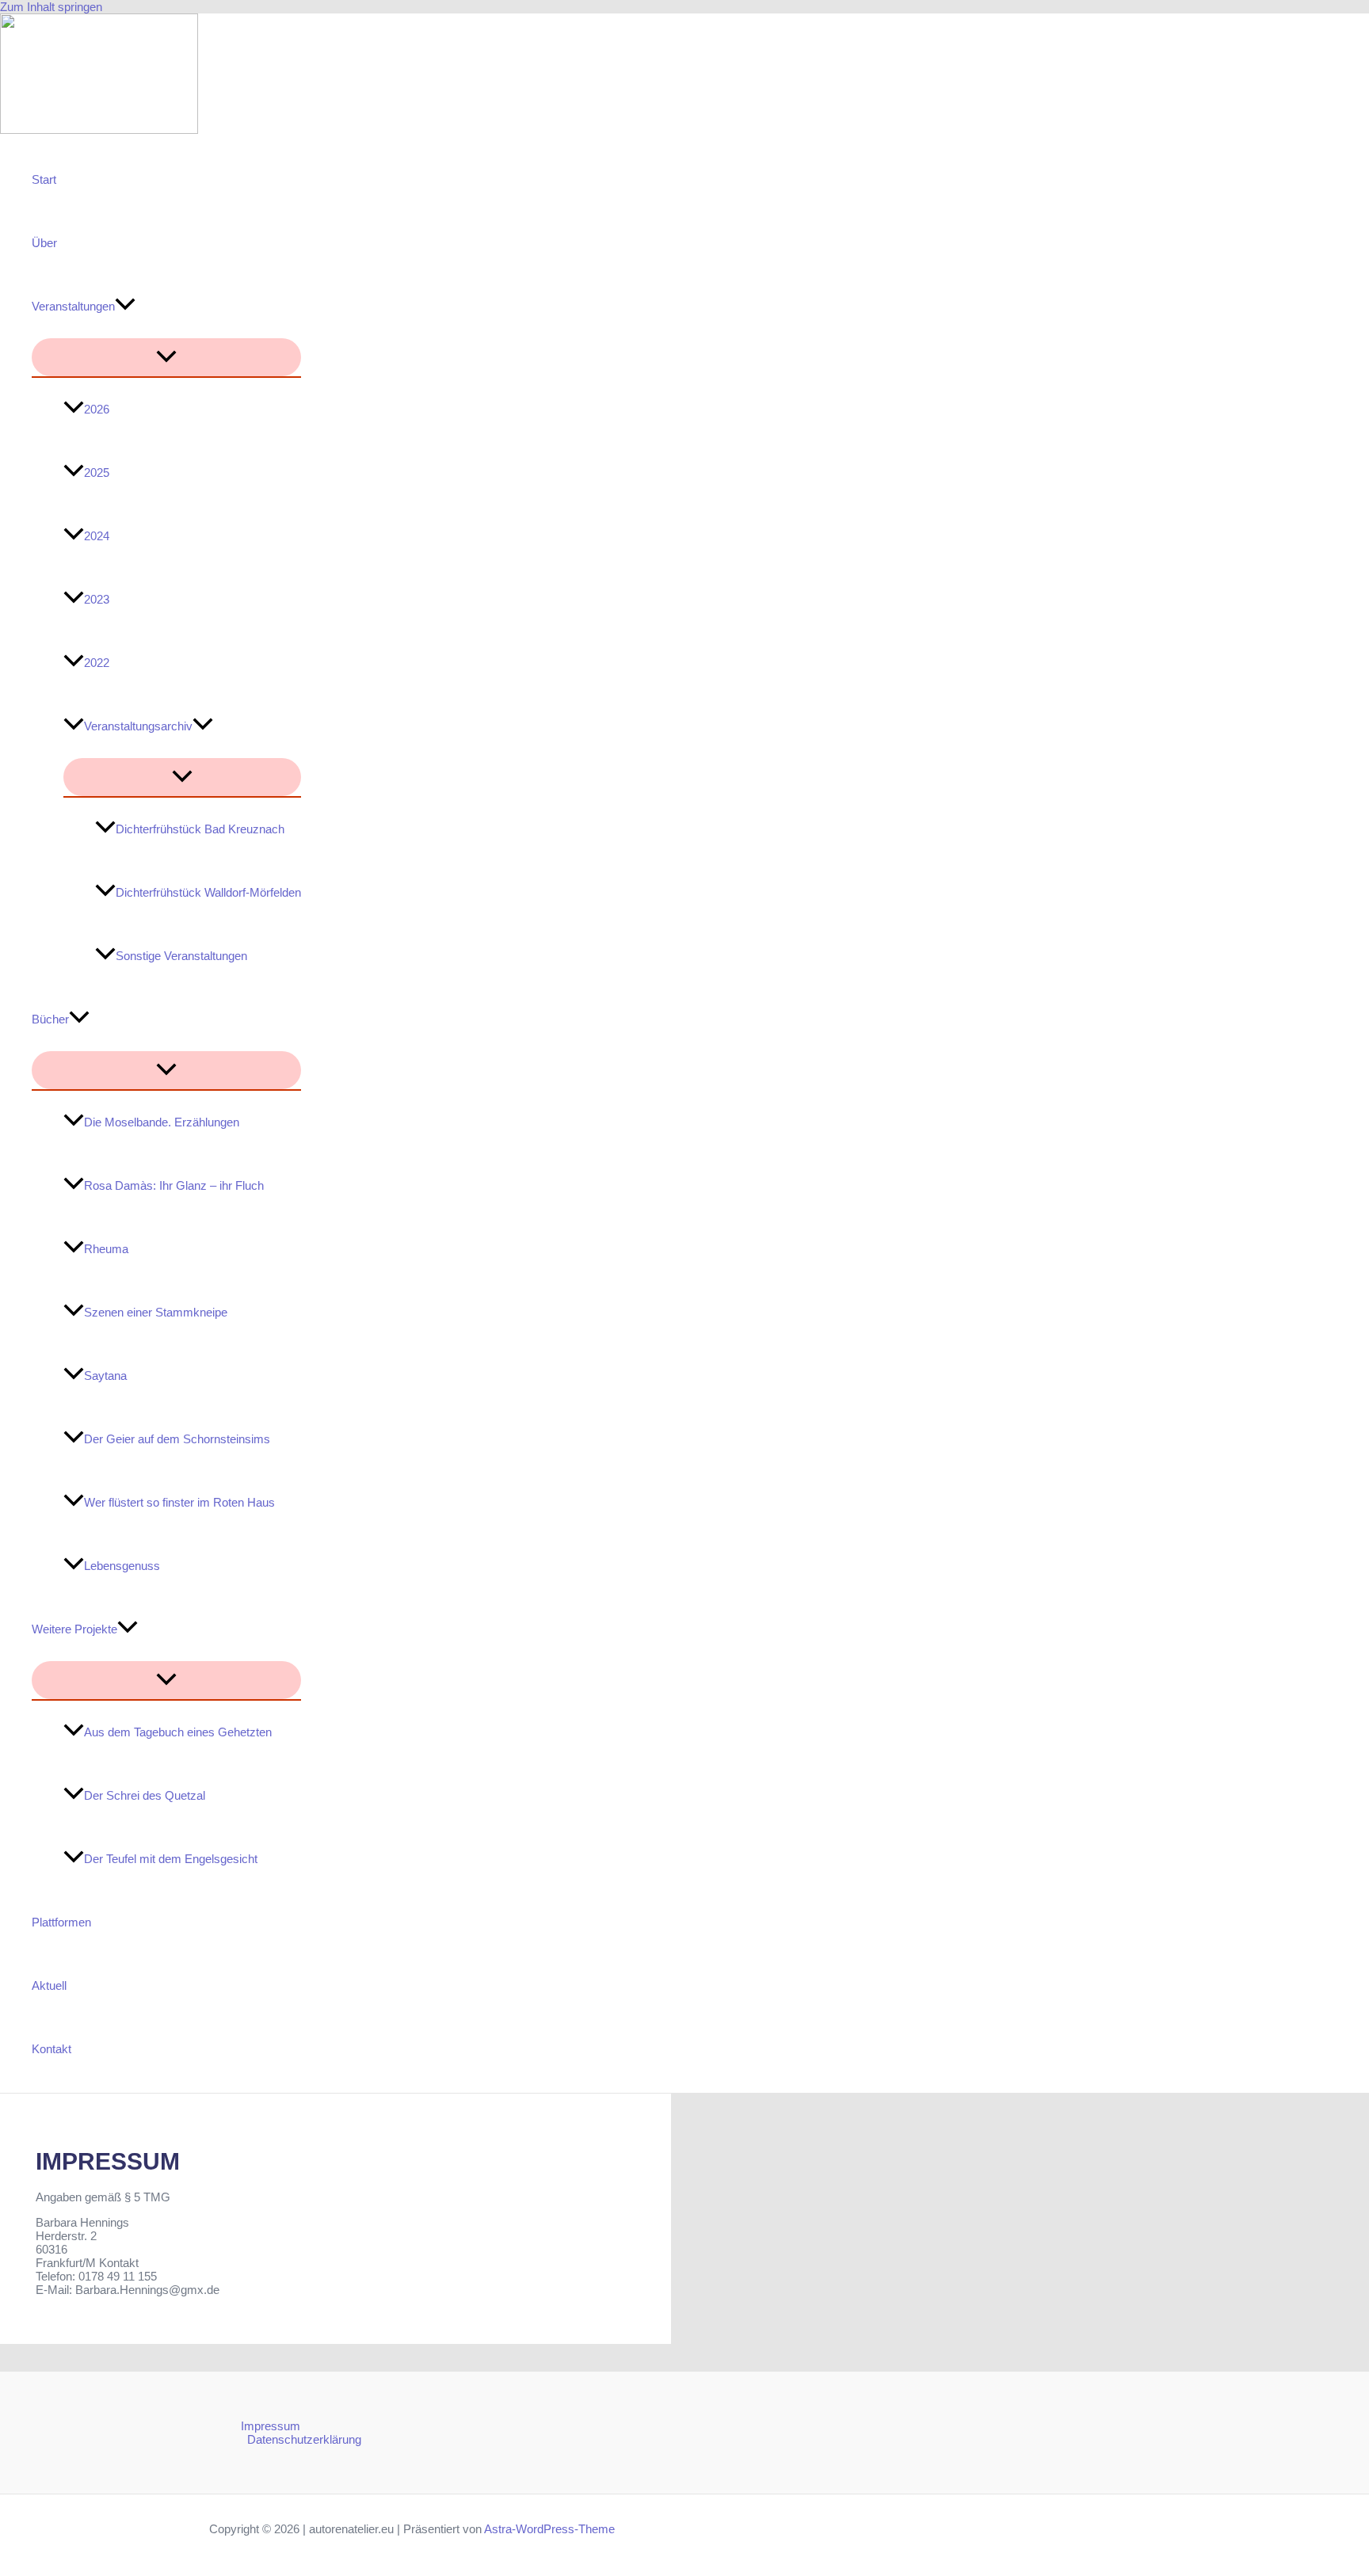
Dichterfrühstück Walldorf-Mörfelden (208, 892)
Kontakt (51, 2049)
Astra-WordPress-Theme (549, 2529)
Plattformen (61, 1922)
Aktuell (49, 1985)
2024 (97, 536)
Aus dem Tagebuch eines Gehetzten (178, 1732)
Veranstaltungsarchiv (138, 726)
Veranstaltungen (73, 306)
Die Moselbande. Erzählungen (162, 1122)
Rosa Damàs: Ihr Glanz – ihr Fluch (174, 1185)
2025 (97, 473)
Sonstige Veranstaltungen (181, 956)
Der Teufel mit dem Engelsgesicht (171, 1859)
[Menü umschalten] (166, 357)
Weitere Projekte (74, 1629)
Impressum (271, 2426)
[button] (125, 307)
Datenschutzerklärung (304, 2439)
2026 (97, 409)
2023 (97, 599)
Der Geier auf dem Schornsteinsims (177, 1439)
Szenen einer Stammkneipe (156, 1312)
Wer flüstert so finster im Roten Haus (179, 1502)
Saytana (105, 1376)
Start (44, 179)
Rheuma (106, 1249)
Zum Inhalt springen (51, 7)
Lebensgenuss (122, 1566)
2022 (97, 663)
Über (44, 243)
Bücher (50, 1019)
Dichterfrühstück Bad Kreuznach (200, 829)
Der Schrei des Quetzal (145, 1795)
